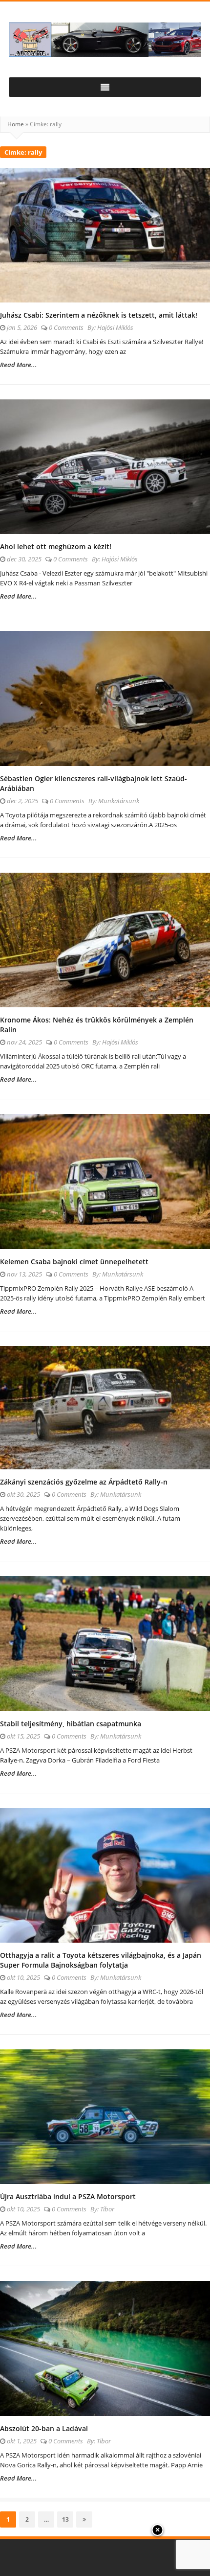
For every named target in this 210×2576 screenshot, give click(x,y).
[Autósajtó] (105, 40)
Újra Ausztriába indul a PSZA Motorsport (68, 2196)
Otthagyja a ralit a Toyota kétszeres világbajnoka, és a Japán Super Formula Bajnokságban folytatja (101, 1960)
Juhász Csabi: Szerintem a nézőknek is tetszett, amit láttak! (99, 315)
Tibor (107, 2209)
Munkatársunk (119, 801)
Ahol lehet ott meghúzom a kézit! (56, 546)
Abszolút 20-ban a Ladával (44, 2428)
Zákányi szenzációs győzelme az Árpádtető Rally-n (84, 1482)
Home (16, 124)
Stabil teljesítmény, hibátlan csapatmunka (71, 1724)
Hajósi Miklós (115, 327)
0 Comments (66, 327)
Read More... (19, 365)
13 (67, 2519)
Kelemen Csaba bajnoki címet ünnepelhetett (74, 1262)
